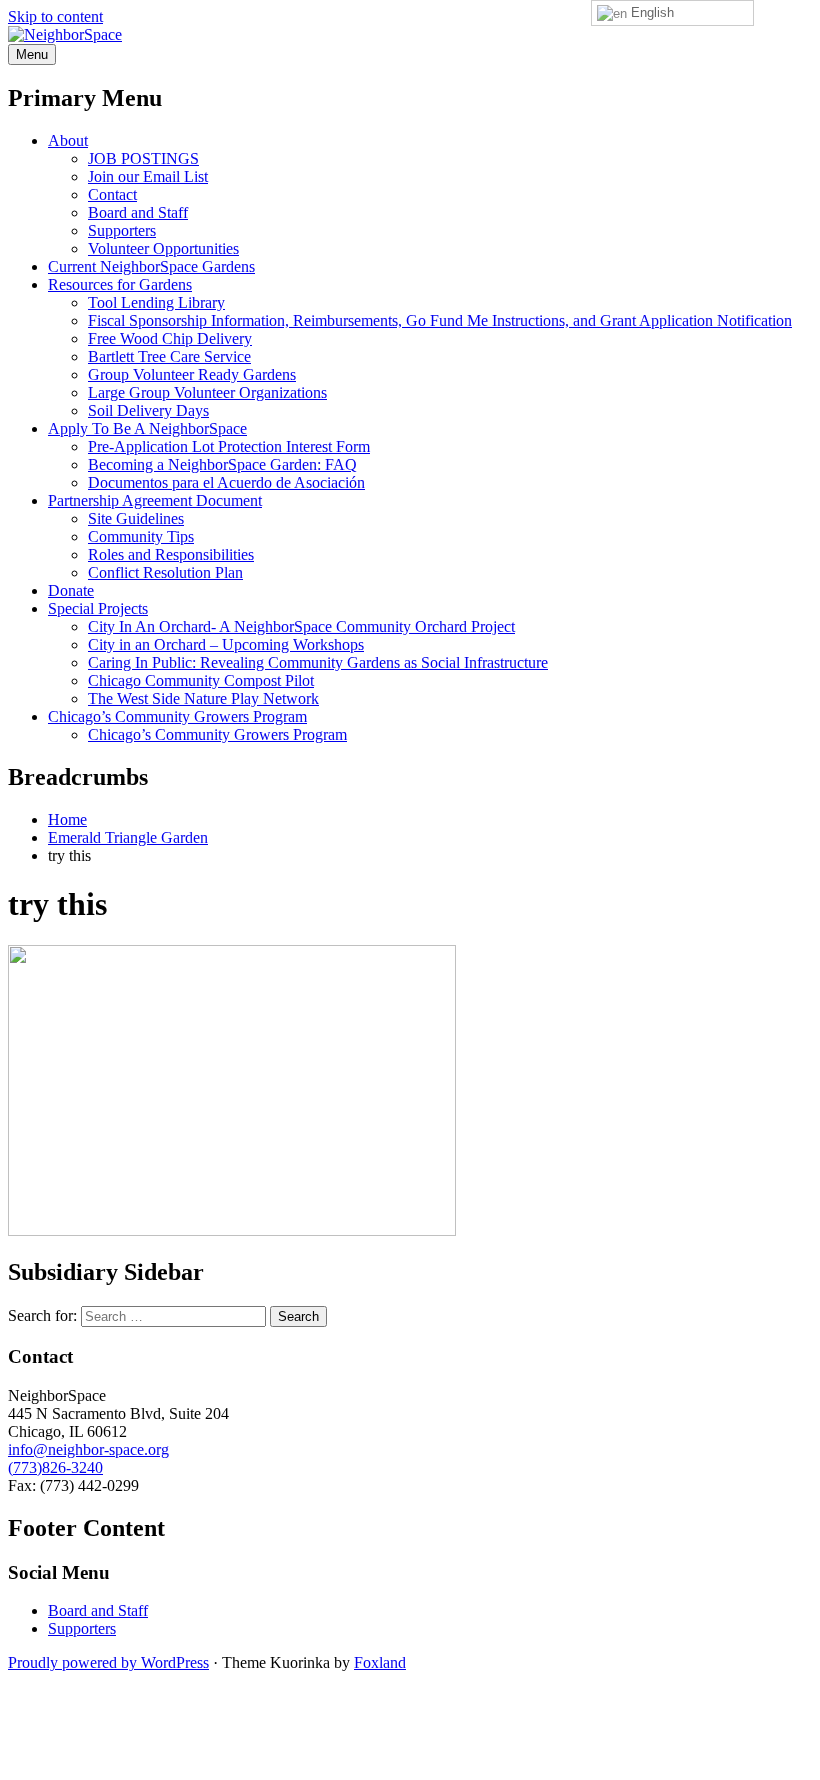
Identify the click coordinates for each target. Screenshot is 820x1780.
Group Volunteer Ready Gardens (192, 374)
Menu (32, 54)
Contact (112, 194)
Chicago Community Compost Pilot (201, 680)
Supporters (122, 230)
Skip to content (55, 16)
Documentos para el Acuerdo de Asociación (226, 482)
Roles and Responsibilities (171, 554)
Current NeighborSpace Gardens (151, 266)
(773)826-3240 (55, 1467)
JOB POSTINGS (143, 158)
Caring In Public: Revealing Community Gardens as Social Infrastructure (318, 662)
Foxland (380, 1662)
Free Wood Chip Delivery (170, 338)
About (68, 140)
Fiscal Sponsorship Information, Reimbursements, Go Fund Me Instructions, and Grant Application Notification (440, 320)
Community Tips (141, 536)
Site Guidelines (136, 518)
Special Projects (98, 608)
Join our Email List (148, 176)
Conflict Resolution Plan (165, 572)
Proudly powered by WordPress (108, 1662)
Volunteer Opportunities (163, 248)
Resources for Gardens (120, 284)
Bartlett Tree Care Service (169, 356)
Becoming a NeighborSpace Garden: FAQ (222, 464)
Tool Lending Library (156, 302)
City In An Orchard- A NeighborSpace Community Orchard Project (301, 626)
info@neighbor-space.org (88, 1449)
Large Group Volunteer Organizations (207, 392)
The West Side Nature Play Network (203, 698)
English (650, 12)
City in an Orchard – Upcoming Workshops (226, 644)
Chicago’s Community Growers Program (177, 716)
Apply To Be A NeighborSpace (147, 428)
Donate (71, 590)
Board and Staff (138, 212)
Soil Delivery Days (148, 410)
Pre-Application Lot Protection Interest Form (229, 446)
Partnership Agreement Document (155, 500)
